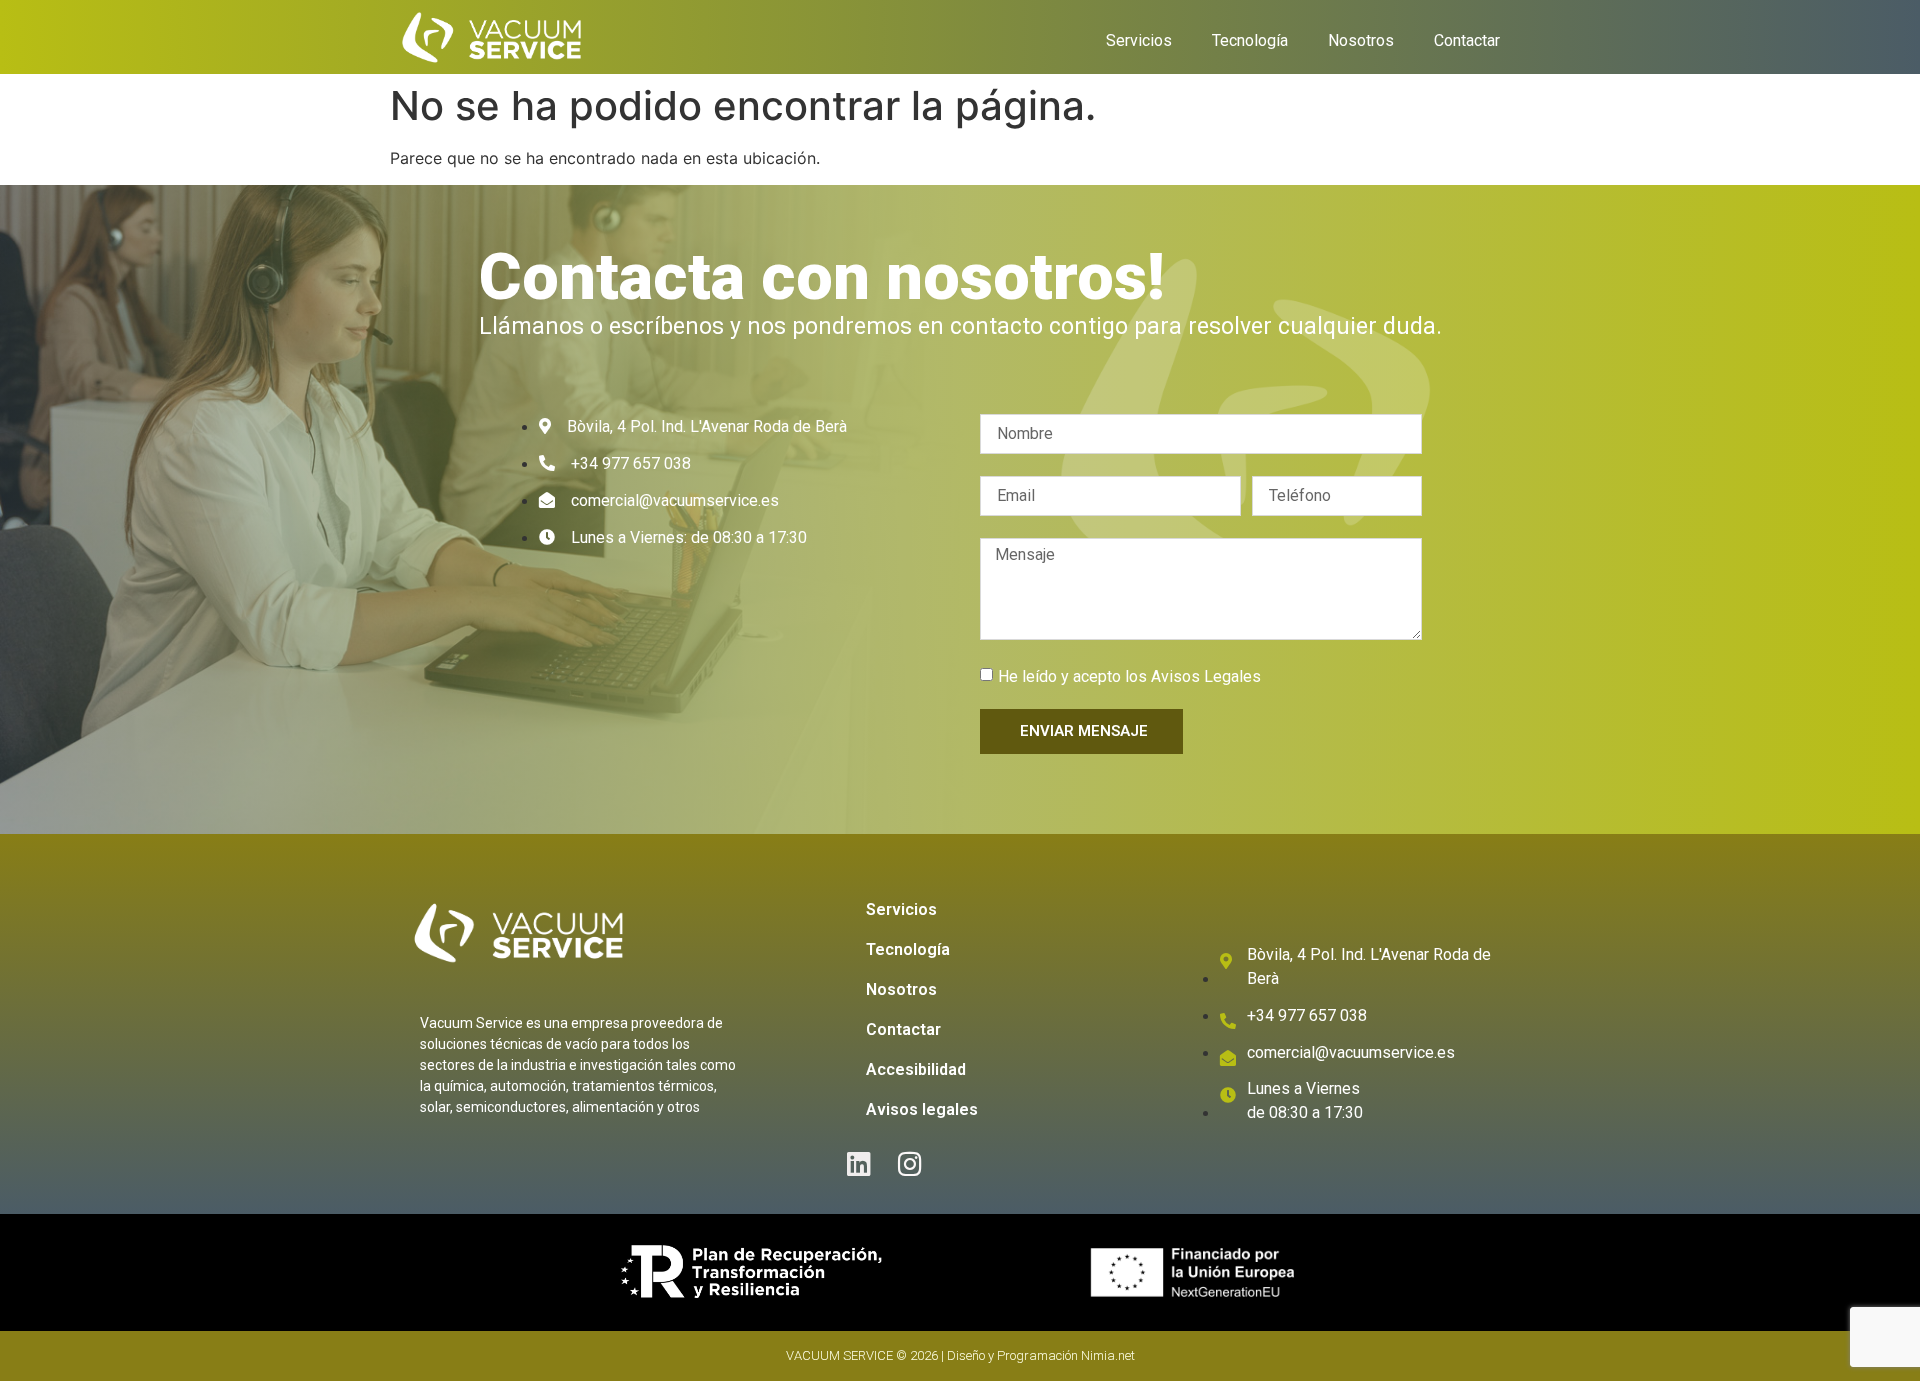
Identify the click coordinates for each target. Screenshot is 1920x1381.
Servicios (1139, 40)
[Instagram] (910, 1163)
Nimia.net (1108, 1355)
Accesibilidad (916, 1069)
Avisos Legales (1206, 676)
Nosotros (1361, 40)
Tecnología (1250, 40)
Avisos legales (922, 1109)
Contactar (1467, 40)
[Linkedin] (859, 1163)
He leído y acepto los (1129, 676)
